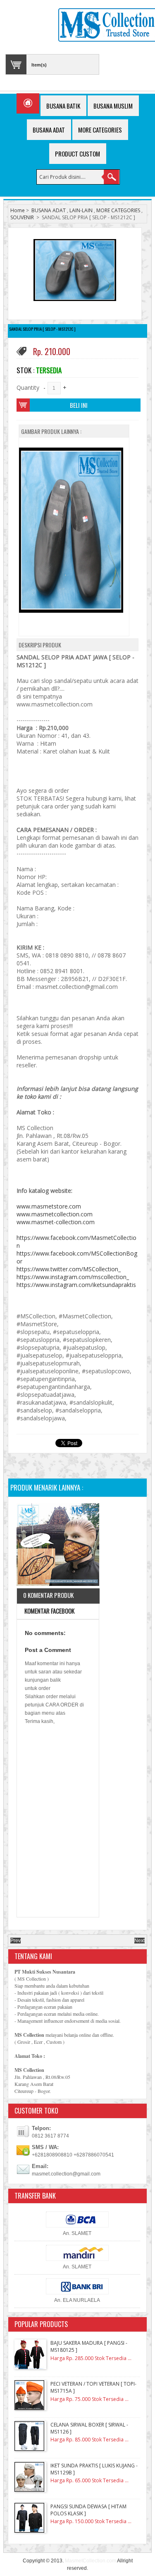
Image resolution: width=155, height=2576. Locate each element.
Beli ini (79, 405)
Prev (15, 1941)
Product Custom (77, 154)
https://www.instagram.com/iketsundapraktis (76, 1285)
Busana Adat (49, 130)
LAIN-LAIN (81, 210)
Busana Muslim (113, 106)
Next (139, 1941)
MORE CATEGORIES (118, 210)
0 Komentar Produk (48, 1595)
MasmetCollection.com (91, 2561)
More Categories (100, 130)
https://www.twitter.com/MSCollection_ (69, 1269)
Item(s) (39, 65)
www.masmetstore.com (49, 1206)
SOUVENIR (22, 217)
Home (18, 210)
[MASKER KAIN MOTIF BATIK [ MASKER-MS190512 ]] (58, 1546)
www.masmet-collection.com (56, 1222)
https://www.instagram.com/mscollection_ (73, 1277)
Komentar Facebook (49, 1611)
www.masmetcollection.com (55, 1214)
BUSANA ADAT (49, 210)
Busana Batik (63, 106)
